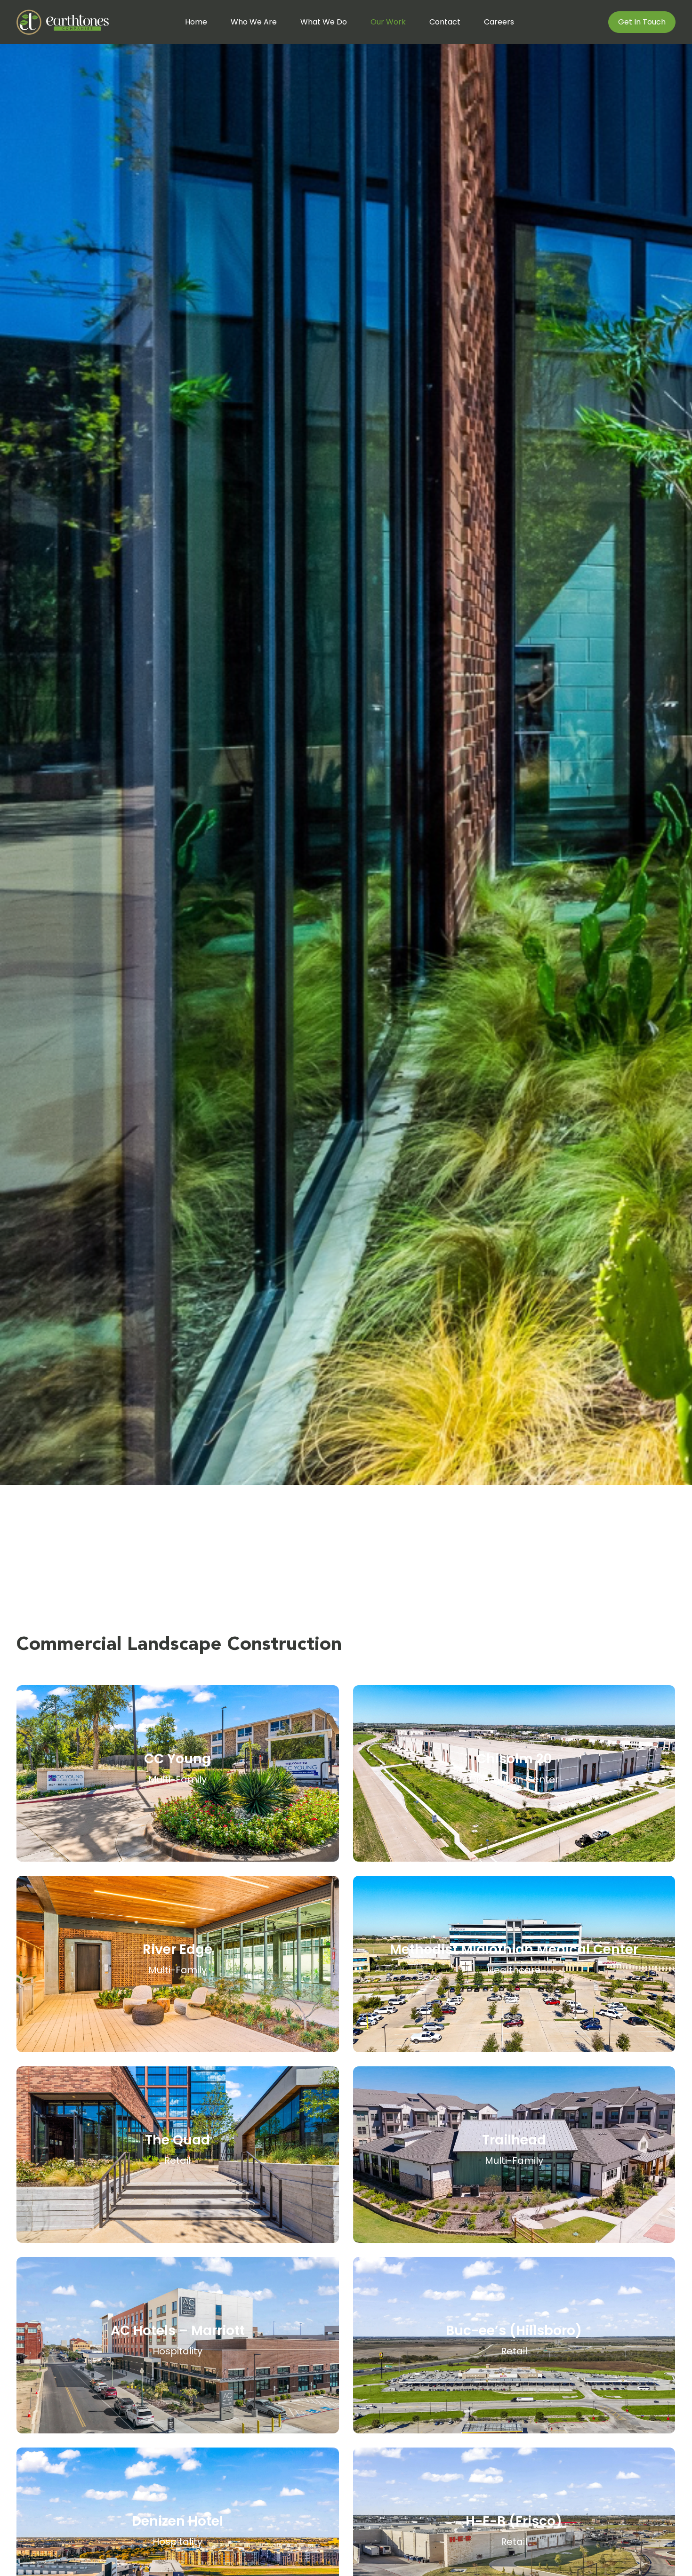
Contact (445, 22)
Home (196, 22)
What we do (324, 22)
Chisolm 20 (514, 1759)
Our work (388, 22)
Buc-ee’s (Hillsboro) (514, 2331)
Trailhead (514, 2140)
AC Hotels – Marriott (178, 2331)
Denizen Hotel (177, 2521)
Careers (499, 22)
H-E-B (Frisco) (514, 2521)
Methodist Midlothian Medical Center (514, 1949)
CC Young (177, 1759)
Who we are (254, 22)
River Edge (177, 1949)
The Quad (177, 2140)
